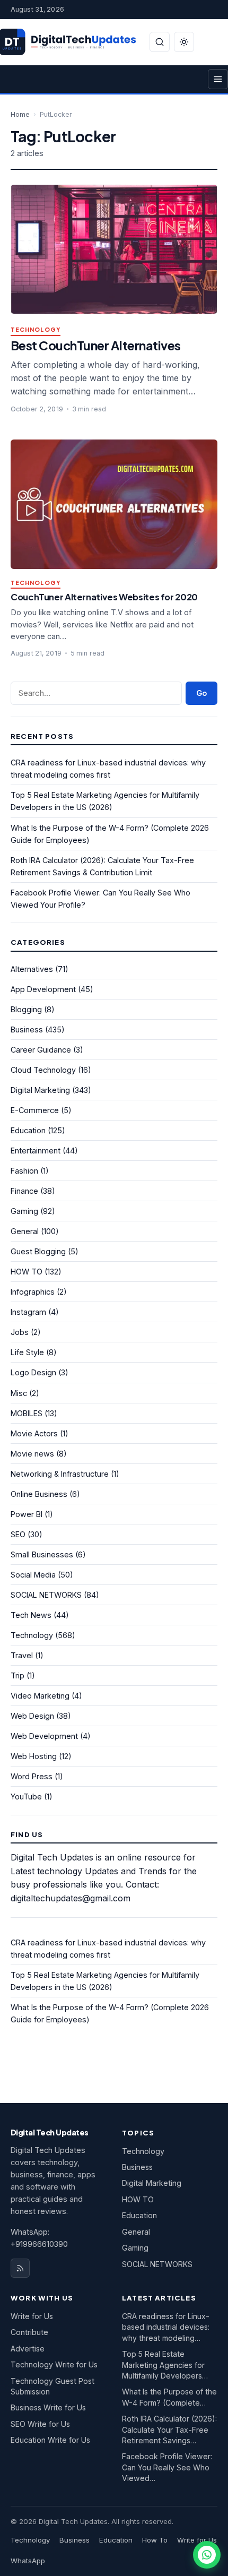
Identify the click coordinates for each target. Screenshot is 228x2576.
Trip (17, 1675)
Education (28, 1130)
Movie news (32, 1454)
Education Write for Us (50, 2440)
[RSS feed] (20, 2268)
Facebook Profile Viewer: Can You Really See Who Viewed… (167, 2467)
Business (27, 1029)
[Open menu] (218, 79)
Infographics (33, 1292)
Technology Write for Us (54, 2364)
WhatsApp (28, 2561)
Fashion (24, 1171)
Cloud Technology (43, 1070)
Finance (24, 1191)
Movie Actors (34, 1433)
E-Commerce (35, 1110)
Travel (22, 1655)
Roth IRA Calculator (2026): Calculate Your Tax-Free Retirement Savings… (169, 2429)
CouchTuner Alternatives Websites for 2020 (104, 597)
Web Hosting (34, 1756)
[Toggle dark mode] (184, 42)
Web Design (32, 1716)
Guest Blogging (38, 1251)
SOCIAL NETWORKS (46, 1595)
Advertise (28, 2349)
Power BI (27, 1514)
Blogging (26, 1009)
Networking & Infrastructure (60, 1474)
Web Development (44, 1736)
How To (155, 2540)
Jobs (20, 1332)
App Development (43, 989)
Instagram (28, 1312)
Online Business (39, 1494)
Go (201, 693)
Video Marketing (40, 1696)
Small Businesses (42, 1554)
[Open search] (160, 42)
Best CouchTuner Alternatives (96, 345)
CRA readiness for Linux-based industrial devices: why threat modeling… (166, 2327)
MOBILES (27, 1413)
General (25, 1231)
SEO (18, 1534)
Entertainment (36, 1151)
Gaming (24, 1211)
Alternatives (32, 969)
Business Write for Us (48, 2407)
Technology (36, 330)
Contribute (29, 2332)
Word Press (32, 1776)
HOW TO (27, 1272)
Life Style (27, 1352)
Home (20, 114)
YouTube (26, 1797)
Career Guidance (41, 1050)
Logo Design (33, 1372)
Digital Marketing (40, 1090)
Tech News (31, 1615)
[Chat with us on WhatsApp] (207, 2555)
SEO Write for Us (40, 2424)
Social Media (33, 1575)
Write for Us (32, 2316)
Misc (19, 1393)
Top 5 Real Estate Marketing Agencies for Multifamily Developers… (165, 2365)
